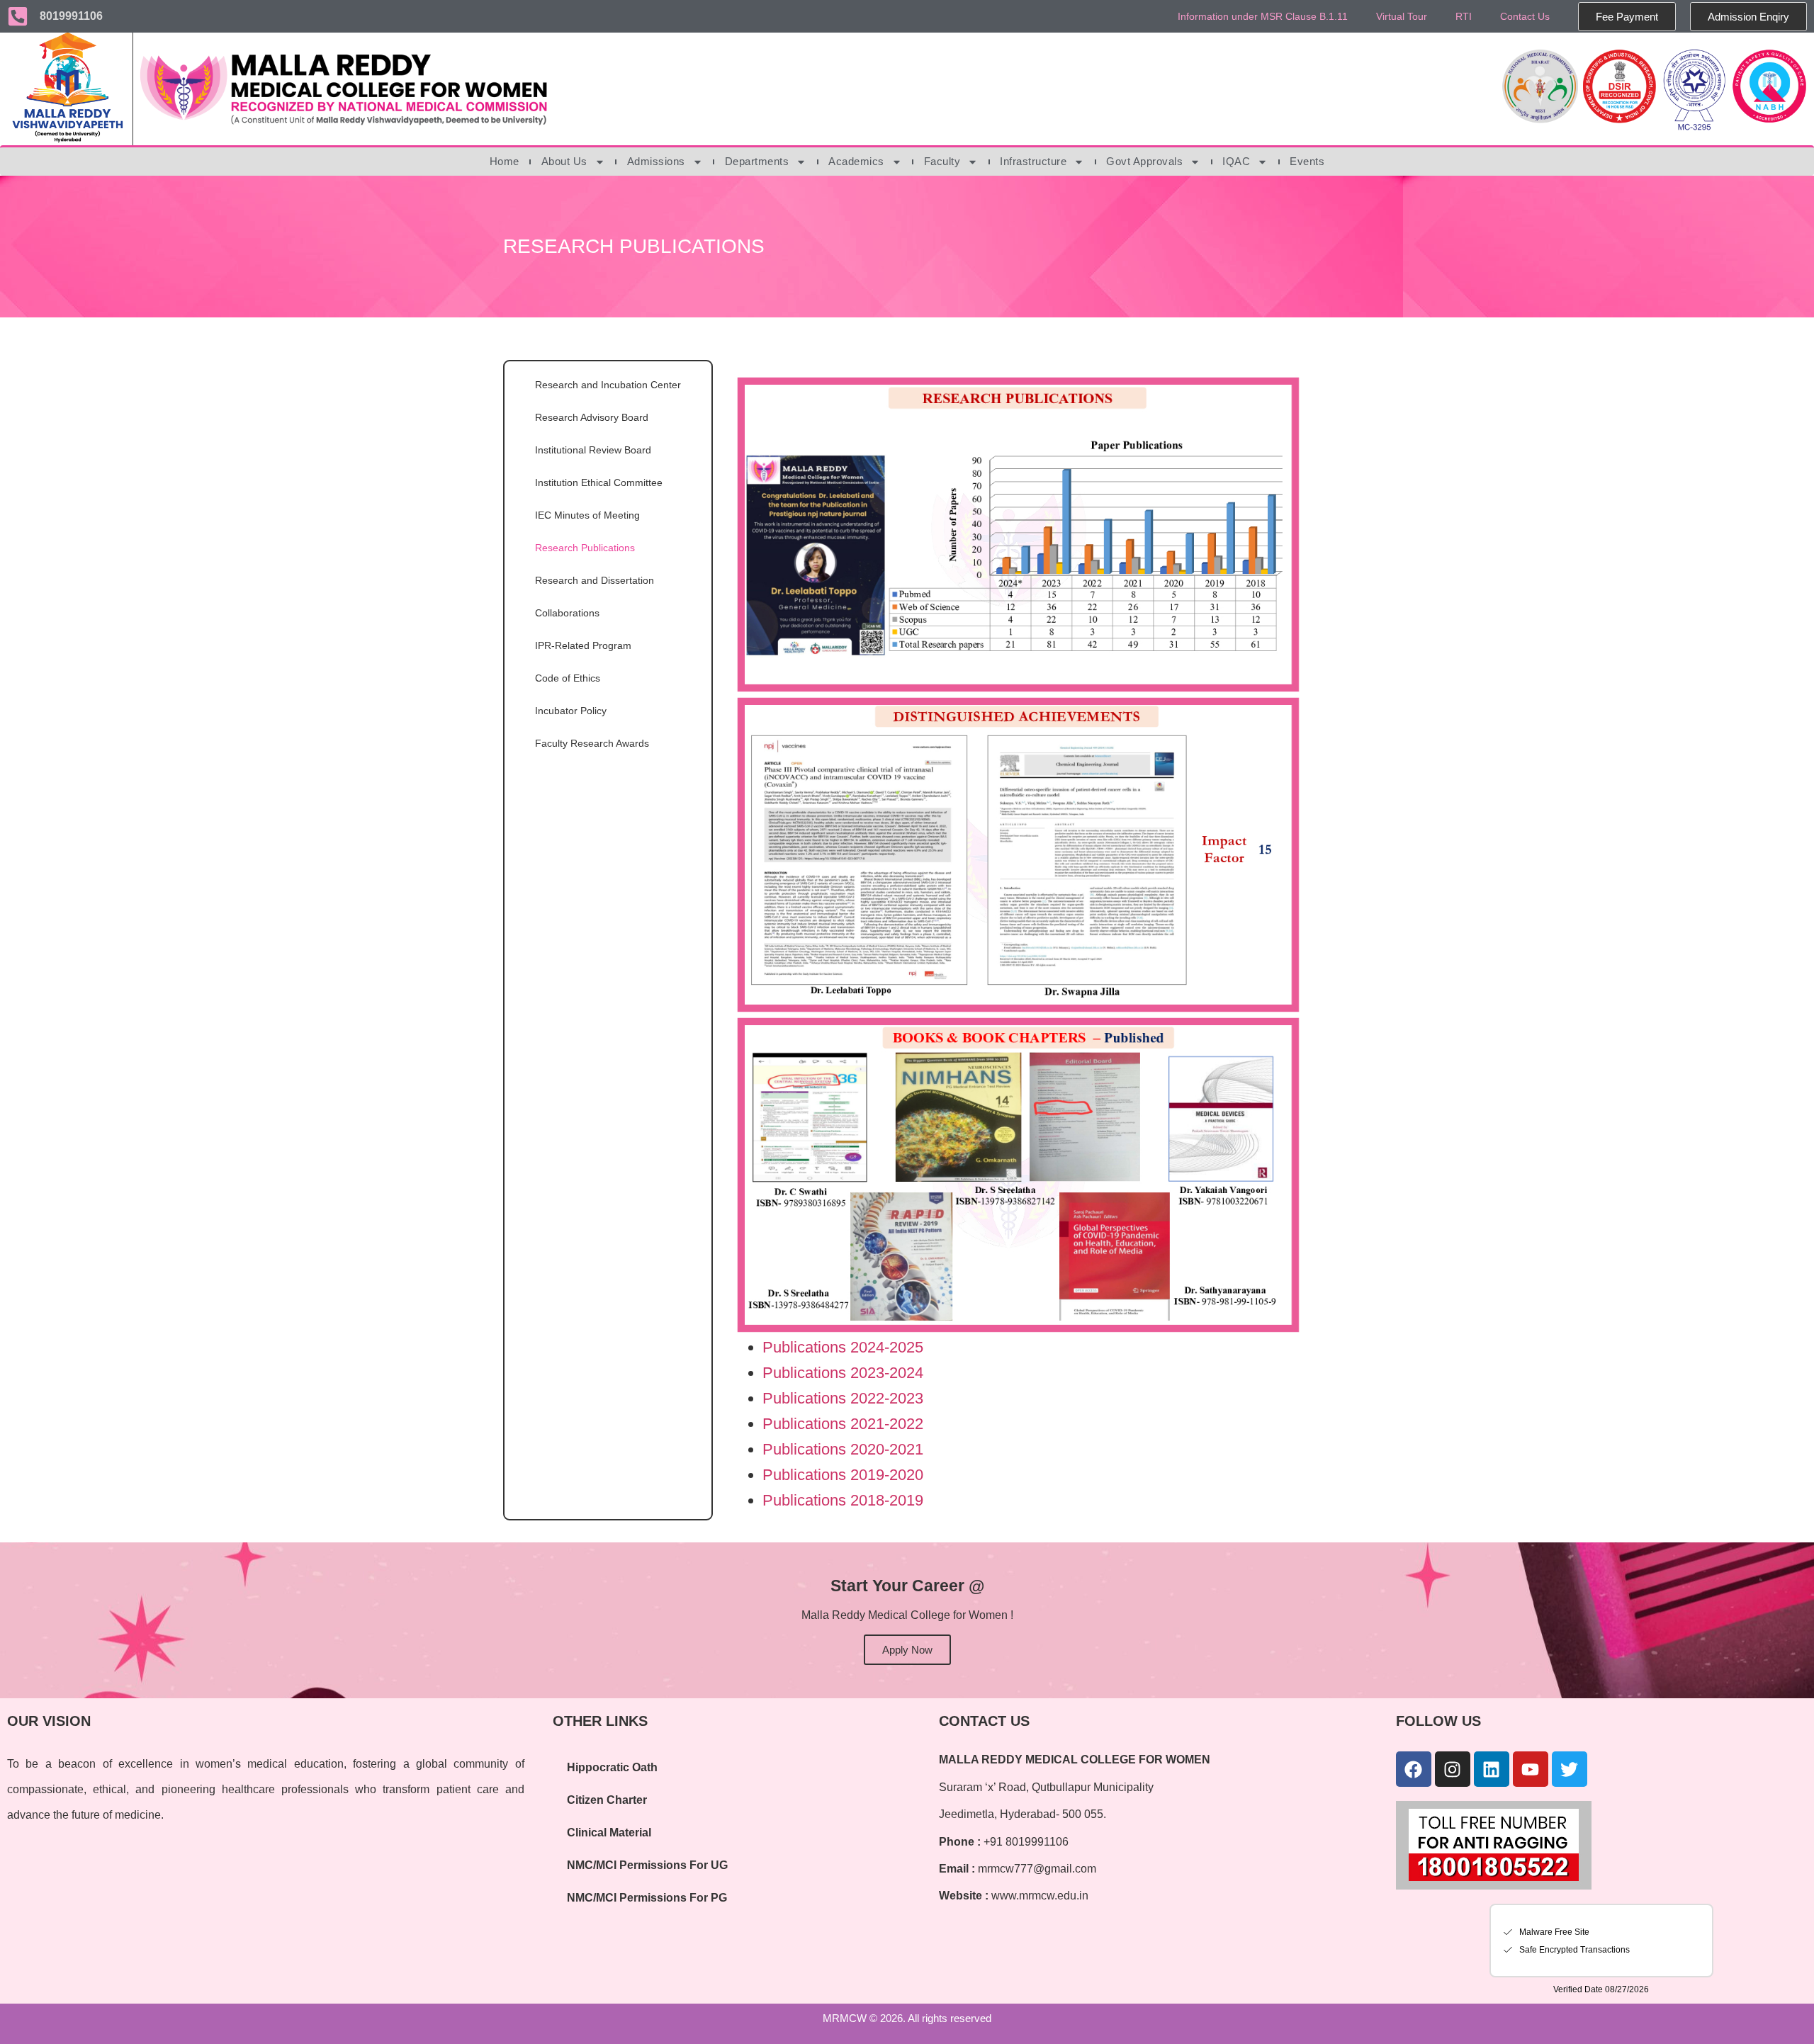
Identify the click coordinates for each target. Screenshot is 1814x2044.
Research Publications (585, 548)
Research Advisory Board (592, 417)
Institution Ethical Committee (599, 482)
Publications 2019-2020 (843, 1475)
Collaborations (567, 613)
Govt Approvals (1144, 161)
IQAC (1236, 161)
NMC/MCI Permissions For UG (647, 1865)
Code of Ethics (568, 678)
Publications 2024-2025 (843, 1347)
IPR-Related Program (583, 645)
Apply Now (907, 1650)
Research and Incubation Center (608, 385)
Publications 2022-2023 (843, 1398)
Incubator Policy (571, 711)
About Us (564, 161)
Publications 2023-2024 (843, 1373)
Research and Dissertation (595, 580)
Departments (757, 161)
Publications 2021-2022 (843, 1424)
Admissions (656, 161)
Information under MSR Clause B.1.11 (1263, 16)
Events (1307, 161)
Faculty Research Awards (592, 743)
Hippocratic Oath (612, 1767)
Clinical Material (609, 1833)
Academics (856, 161)
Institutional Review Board (593, 450)
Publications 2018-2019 (843, 1500)
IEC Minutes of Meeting (587, 515)
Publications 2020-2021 (843, 1449)
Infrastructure (1033, 161)
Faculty (942, 161)
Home (505, 161)
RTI (1464, 16)
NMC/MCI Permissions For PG (647, 1898)
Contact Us (1525, 16)
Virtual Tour (1402, 16)
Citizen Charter (607, 1800)
